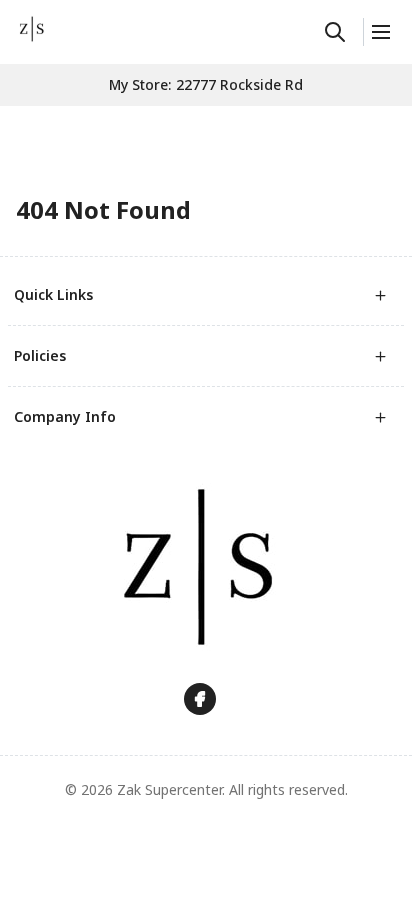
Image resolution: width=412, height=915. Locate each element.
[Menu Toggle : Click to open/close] (379, 32)
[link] (32, 29)
